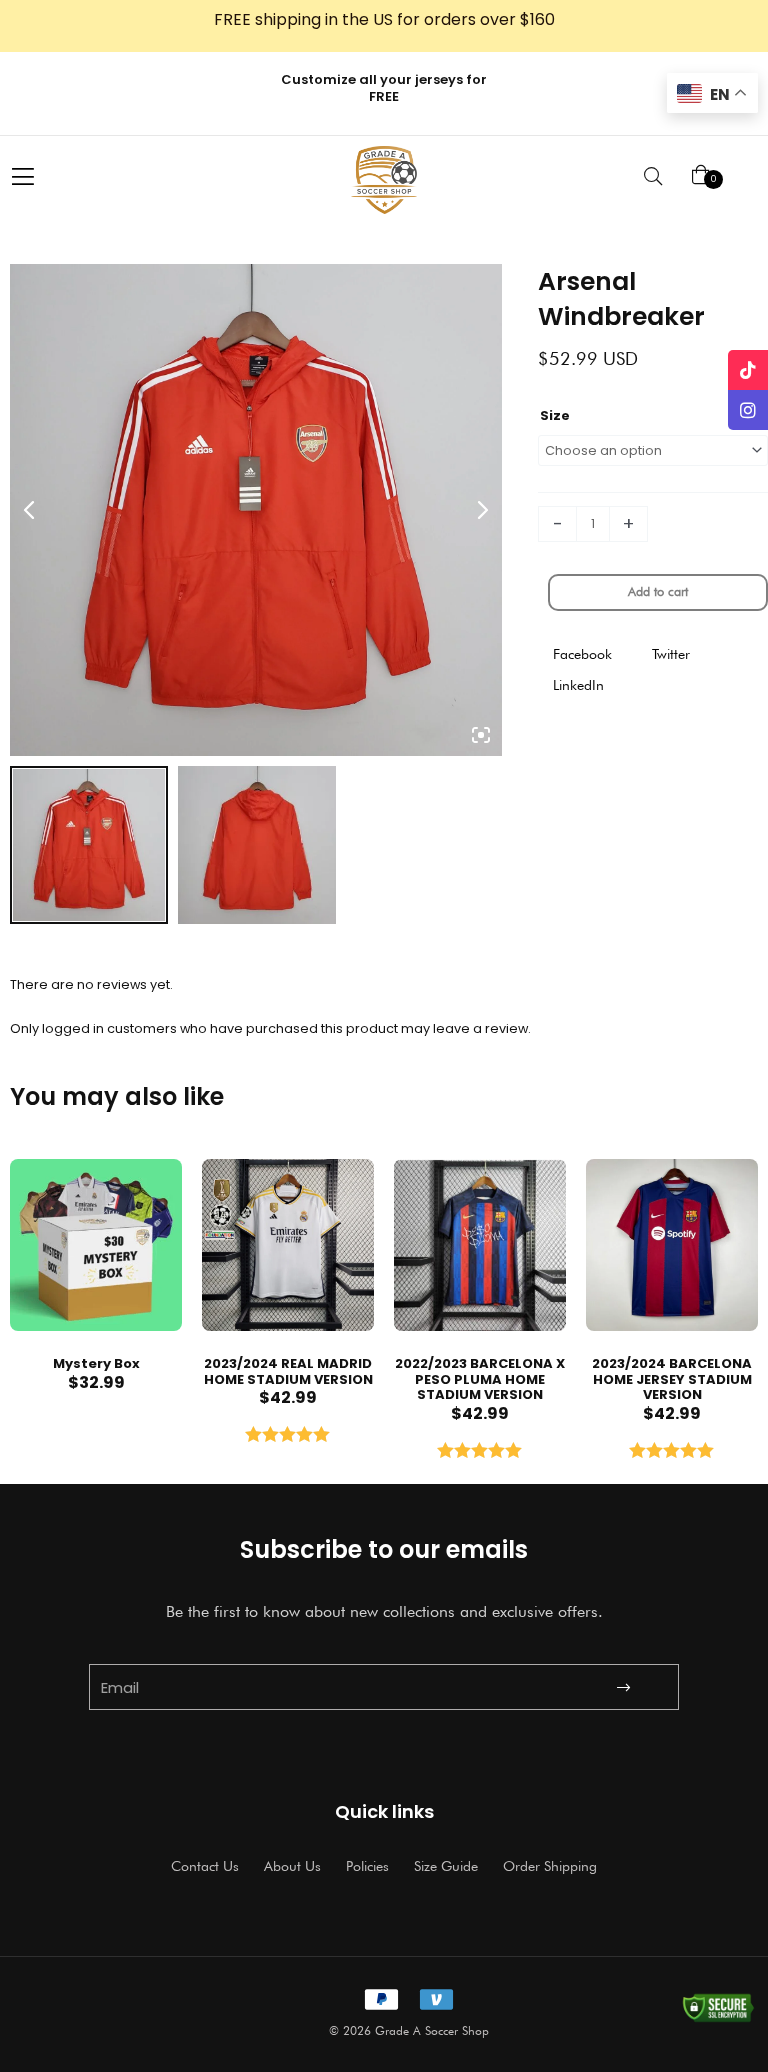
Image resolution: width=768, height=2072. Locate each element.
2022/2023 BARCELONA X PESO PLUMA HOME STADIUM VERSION (480, 1379)
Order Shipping (550, 1866)
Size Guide (446, 1866)
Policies (367, 1866)
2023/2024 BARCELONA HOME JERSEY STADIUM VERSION (672, 1379)
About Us (292, 1866)
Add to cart (658, 591)
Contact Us (205, 1866)
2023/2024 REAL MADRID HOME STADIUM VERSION (288, 1371)
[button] (582, 654)
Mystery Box (96, 1363)
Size (555, 415)
